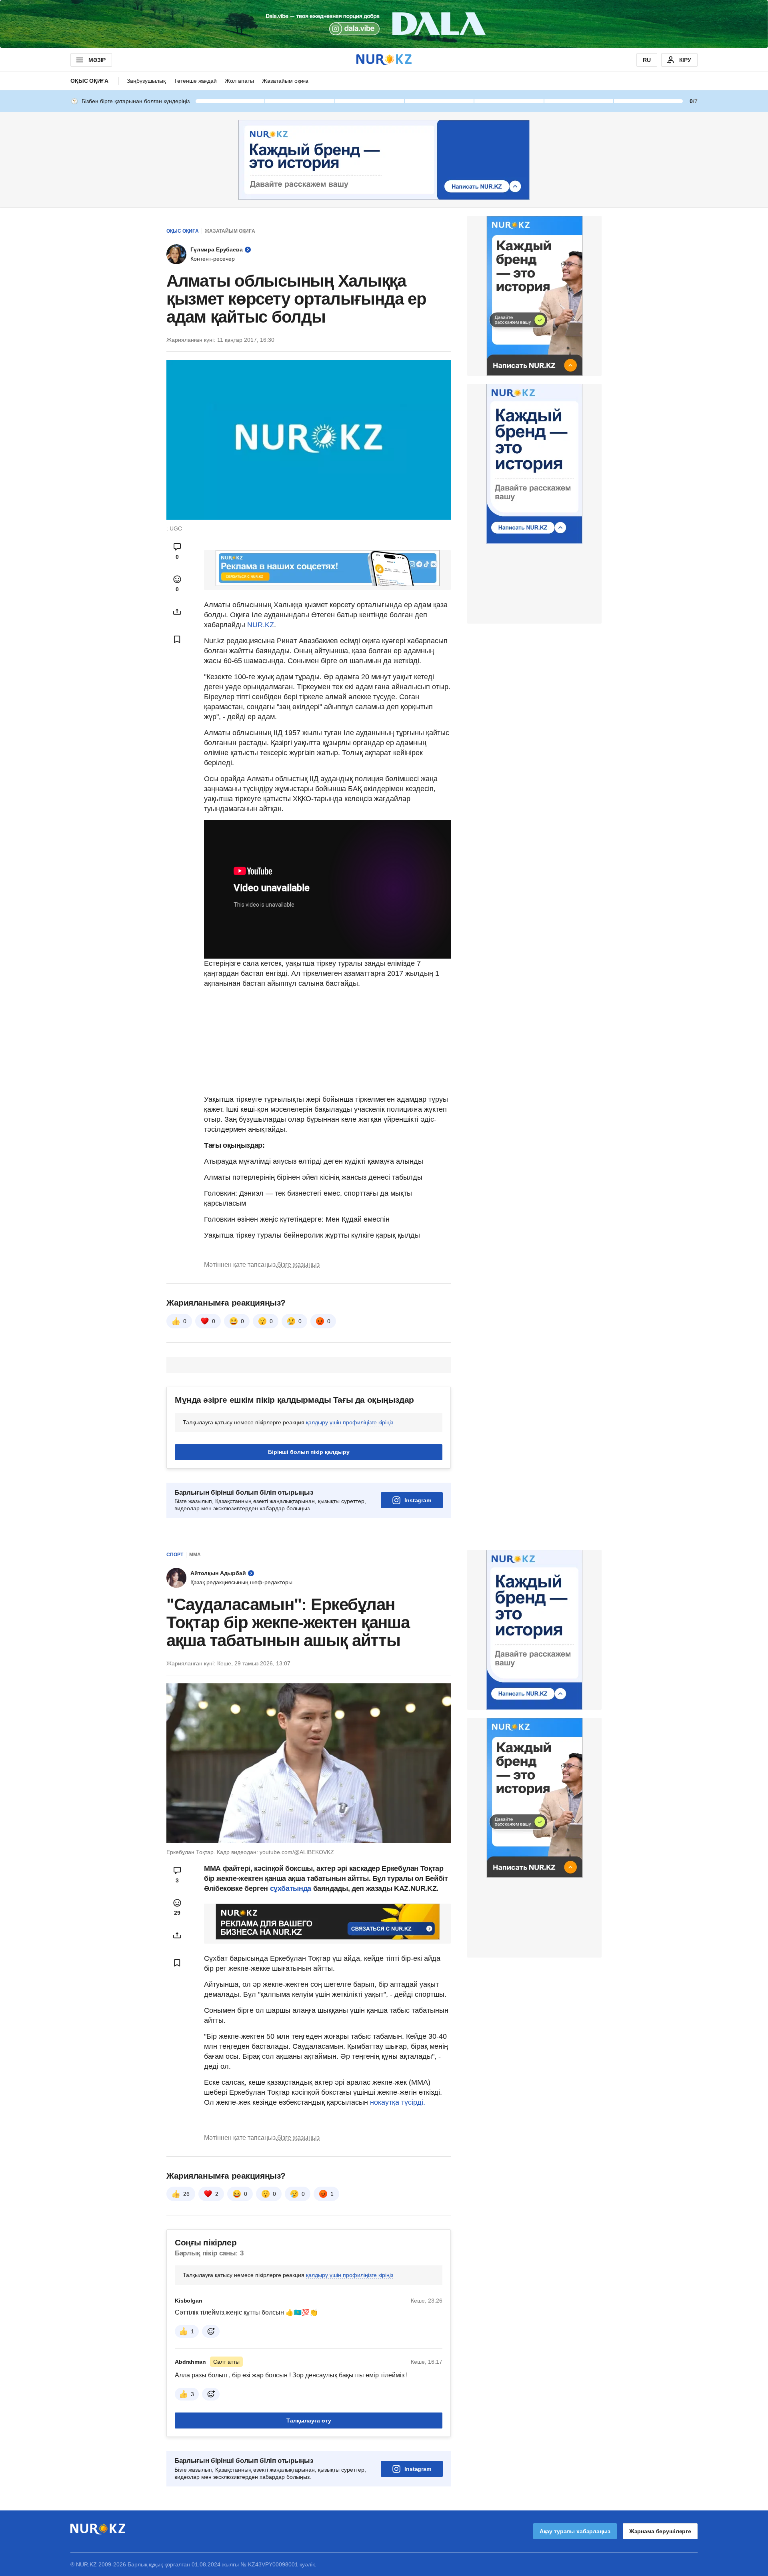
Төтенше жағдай (195, 81)
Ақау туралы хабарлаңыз (575, 2531)
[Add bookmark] (177, 639)
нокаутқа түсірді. (398, 2102)
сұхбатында (292, 1888)
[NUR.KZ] (384, 60)
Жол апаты (239, 81)
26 (186, 2194)
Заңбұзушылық (146, 81)
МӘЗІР (97, 60)
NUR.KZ (261, 625)
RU (647, 60)
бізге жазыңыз (298, 1265)
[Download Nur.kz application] (384, 24)
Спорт (175, 1555)
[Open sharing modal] (177, 612)
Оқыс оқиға (89, 81)
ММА (195, 1555)
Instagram (418, 1500)
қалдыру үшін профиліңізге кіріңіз (350, 1422)
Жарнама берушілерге (660, 2531)
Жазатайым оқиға (285, 81)
